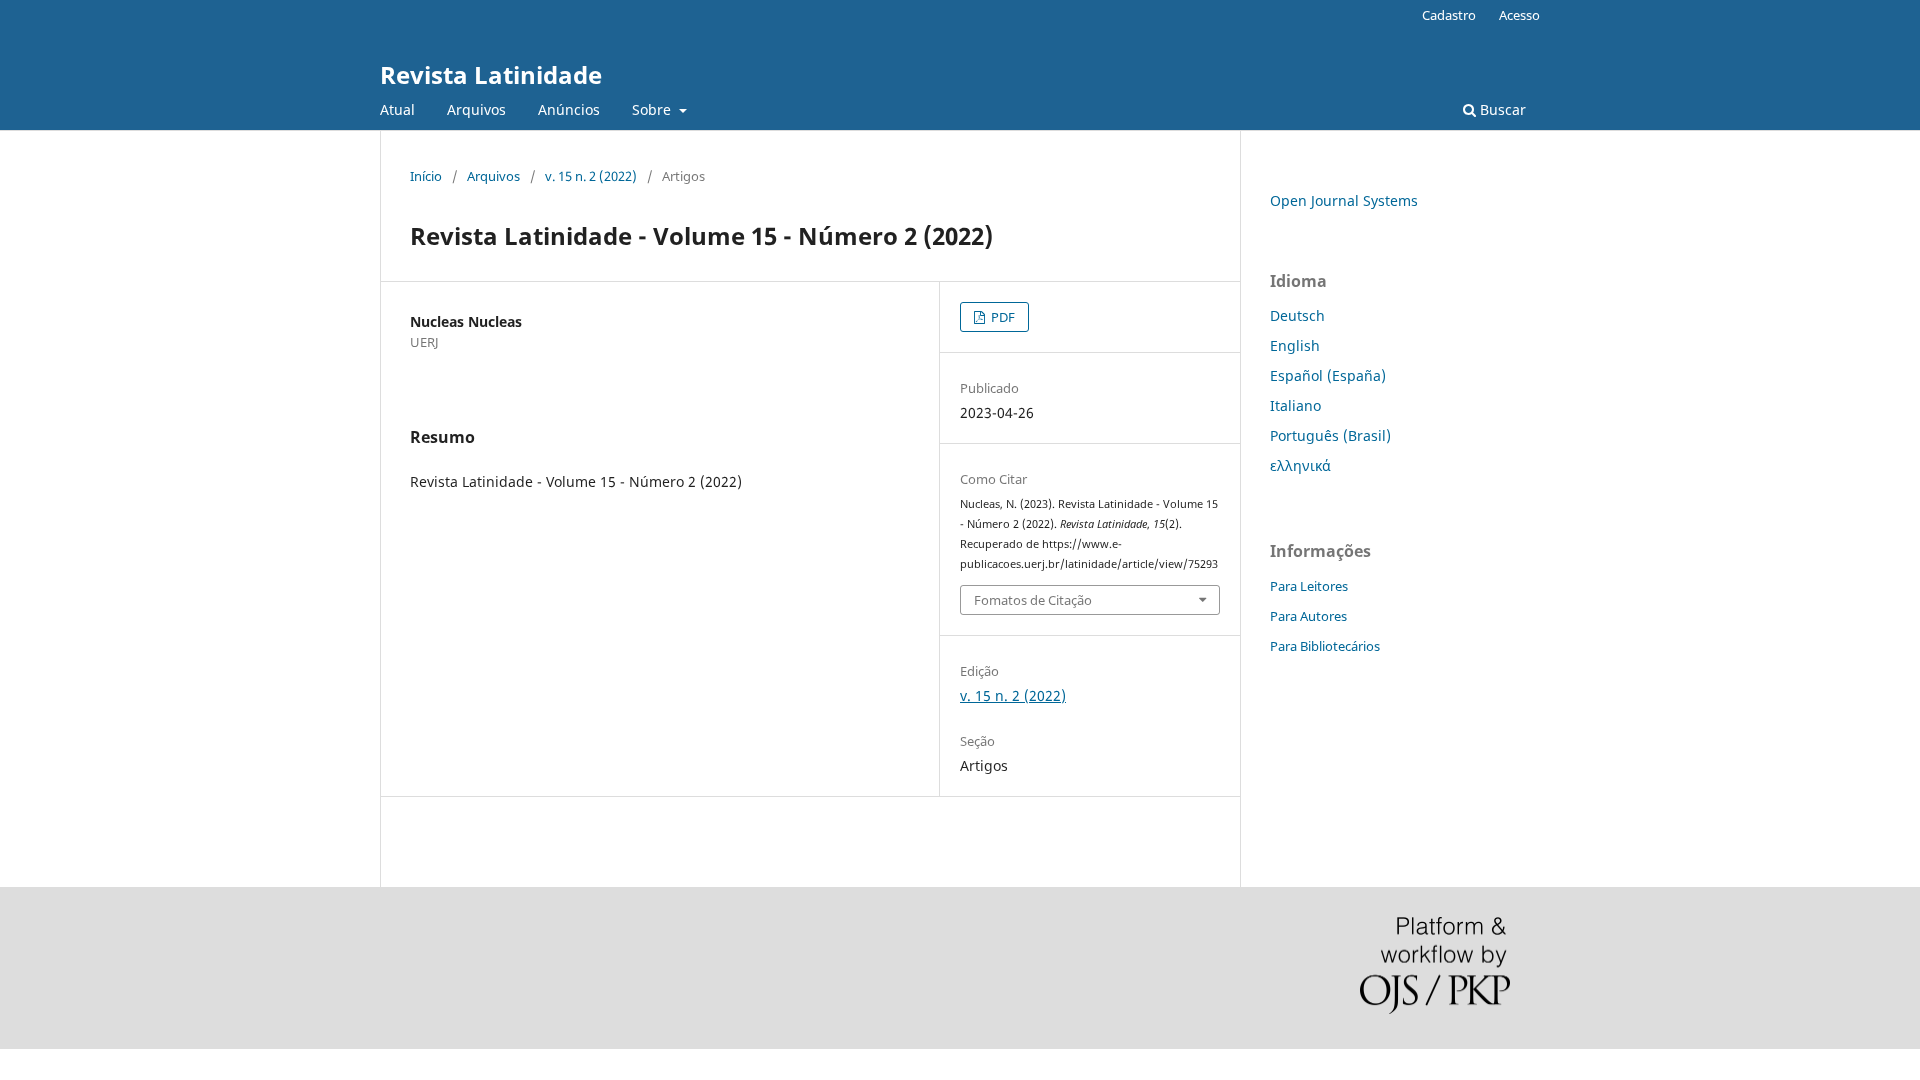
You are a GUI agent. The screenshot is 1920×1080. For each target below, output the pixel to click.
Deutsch (1297, 315)
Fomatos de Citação (1033, 600)
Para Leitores (1309, 586)
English (1295, 345)
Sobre (653, 109)
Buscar (1501, 109)
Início (426, 176)
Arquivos (476, 109)
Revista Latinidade (491, 74)
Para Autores (1308, 616)
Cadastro (1449, 15)
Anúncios (569, 109)
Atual (397, 109)
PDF (1001, 317)
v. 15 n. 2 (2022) (591, 176)
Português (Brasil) (1330, 435)
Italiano (1295, 405)
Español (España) (1328, 375)
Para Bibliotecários (1325, 646)
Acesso (1519, 15)
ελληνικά (1300, 465)
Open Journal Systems (1344, 200)
